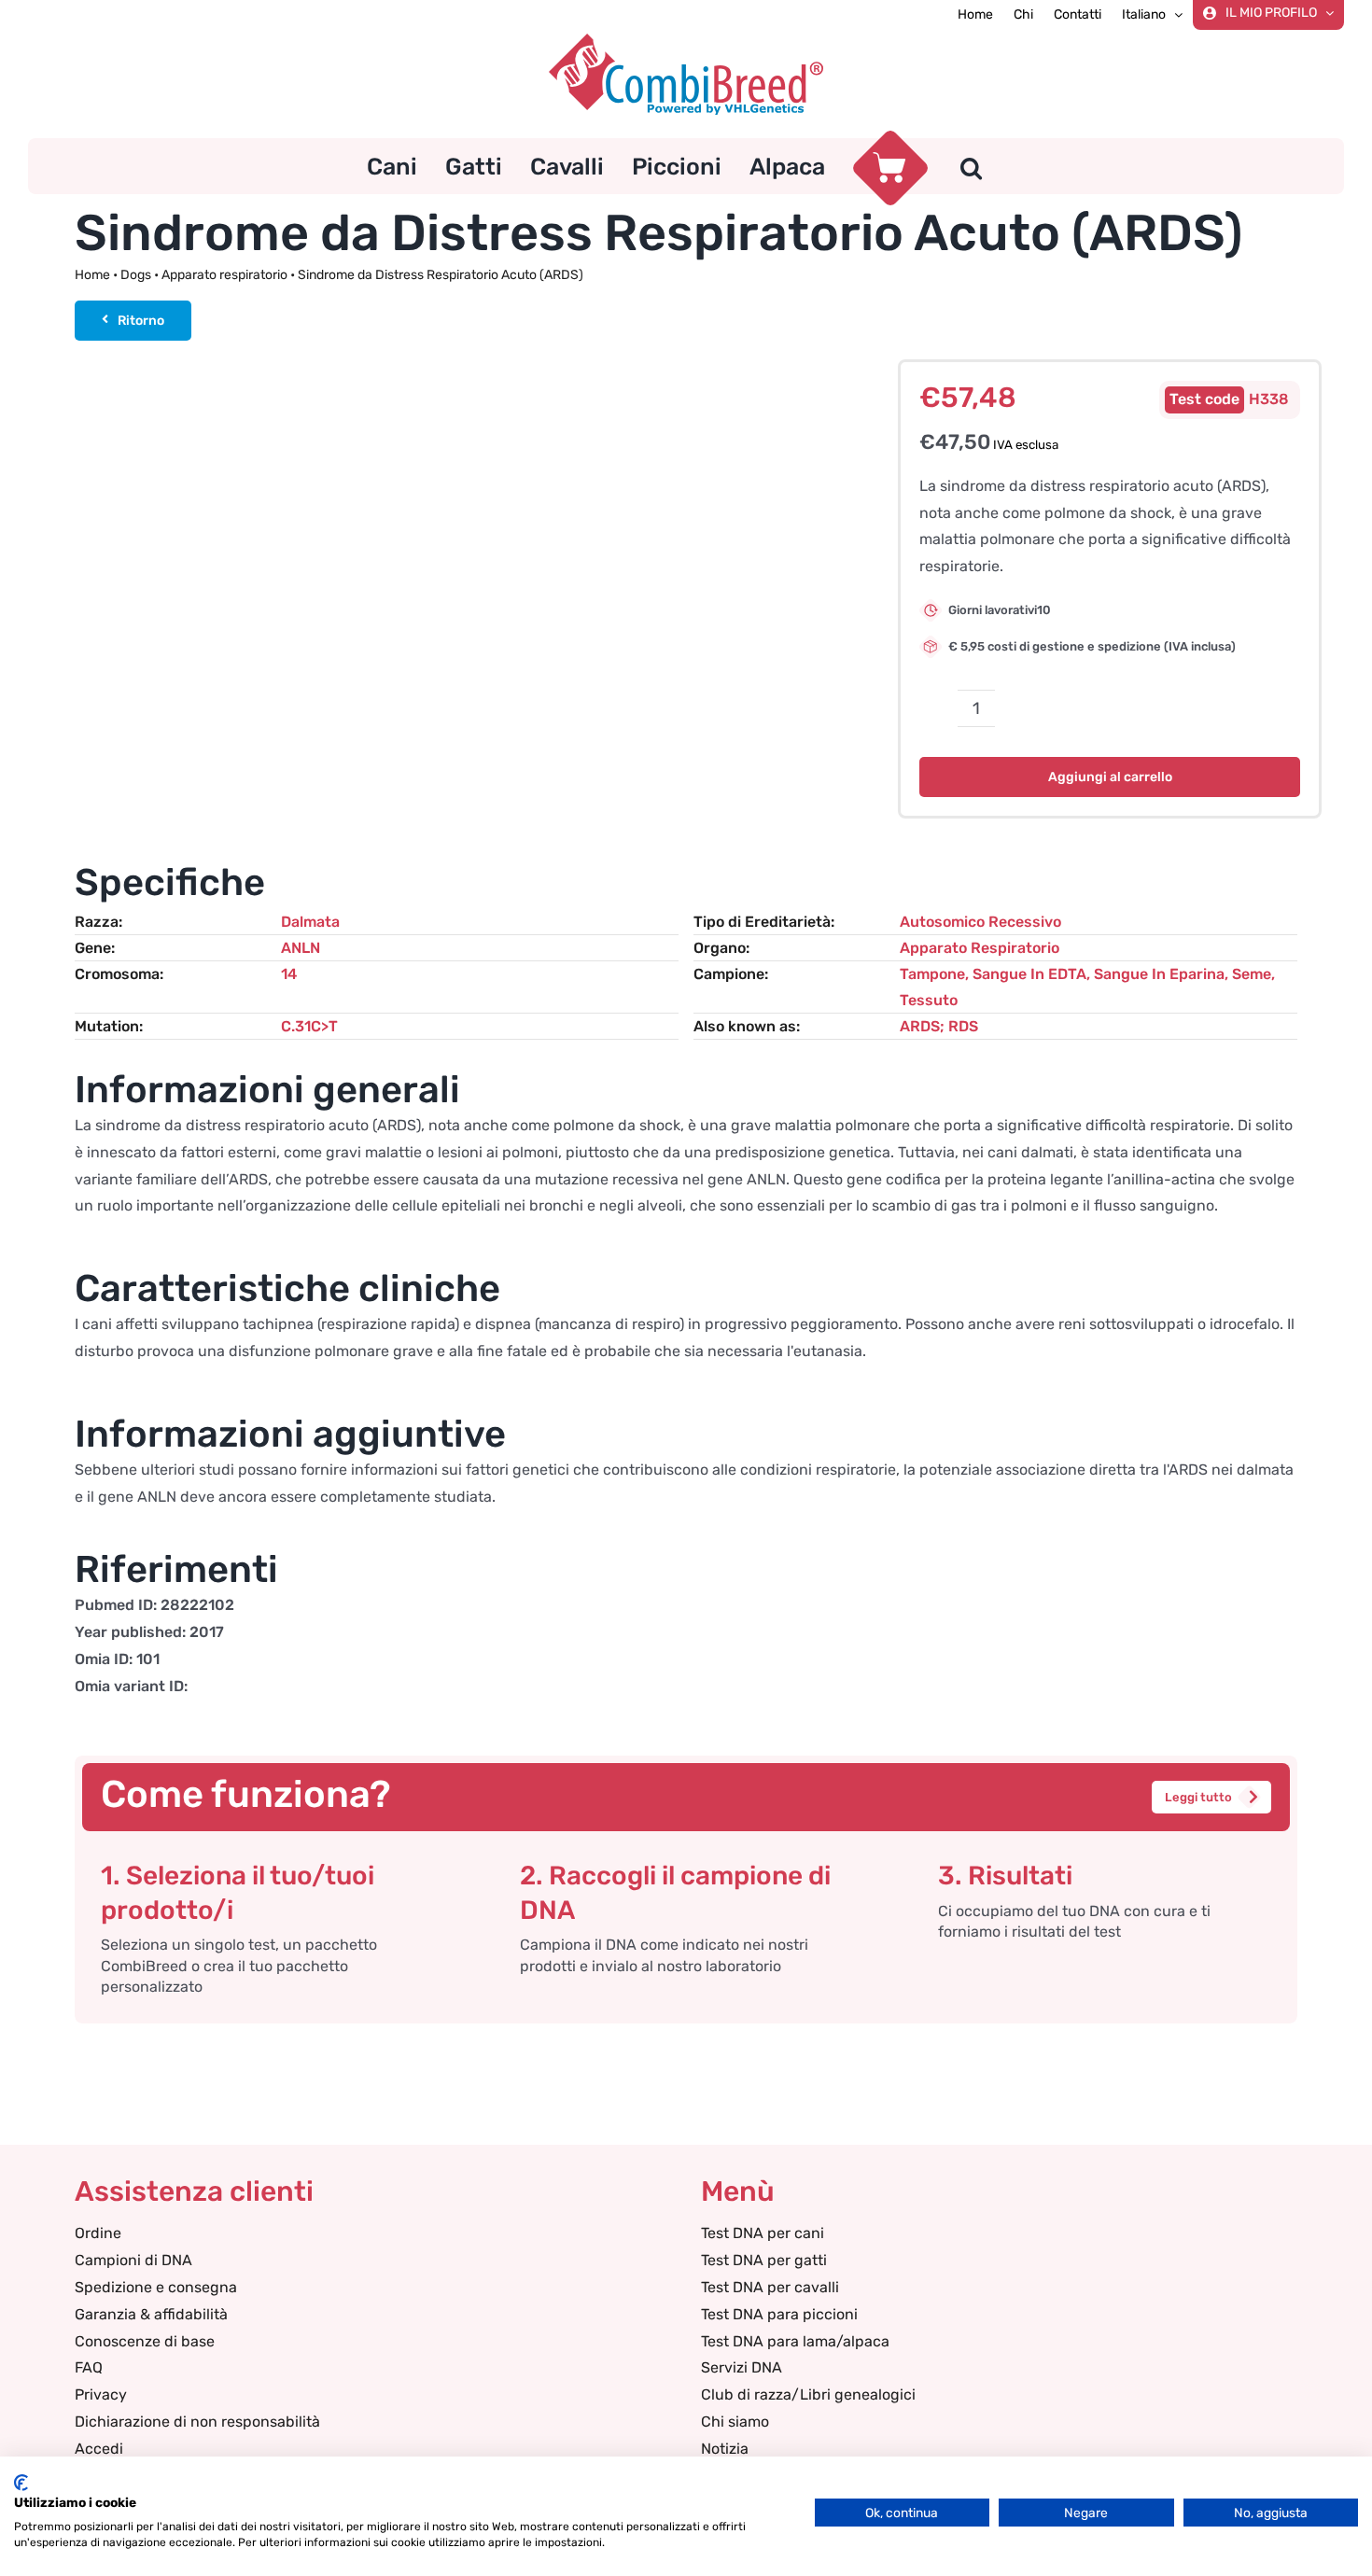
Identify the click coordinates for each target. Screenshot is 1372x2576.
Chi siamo (735, 2422)
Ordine (98, 2233)
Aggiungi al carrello (1110, 777)
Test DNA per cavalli (770, 2287)
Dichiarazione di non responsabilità (197, 2422)
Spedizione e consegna (156, 2287)
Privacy (101, 2394)
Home (92, 275)
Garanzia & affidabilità (151, 2314)
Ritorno (141, 321)
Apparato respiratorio (224, 275)
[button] (971, 166)
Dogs (136, 275)
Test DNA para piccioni (779, 2314)
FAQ (89, 2367)
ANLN (301, 948)
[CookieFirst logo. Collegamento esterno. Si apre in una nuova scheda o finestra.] (21, 2483)
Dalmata (310, 922)
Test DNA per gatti (764, 2260)
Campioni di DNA (133, 2260)
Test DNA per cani (763, 2233)
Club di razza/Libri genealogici (808, 2394)
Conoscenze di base (145, 2341)
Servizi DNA (742, 2367)
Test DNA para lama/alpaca (795, 2341)
